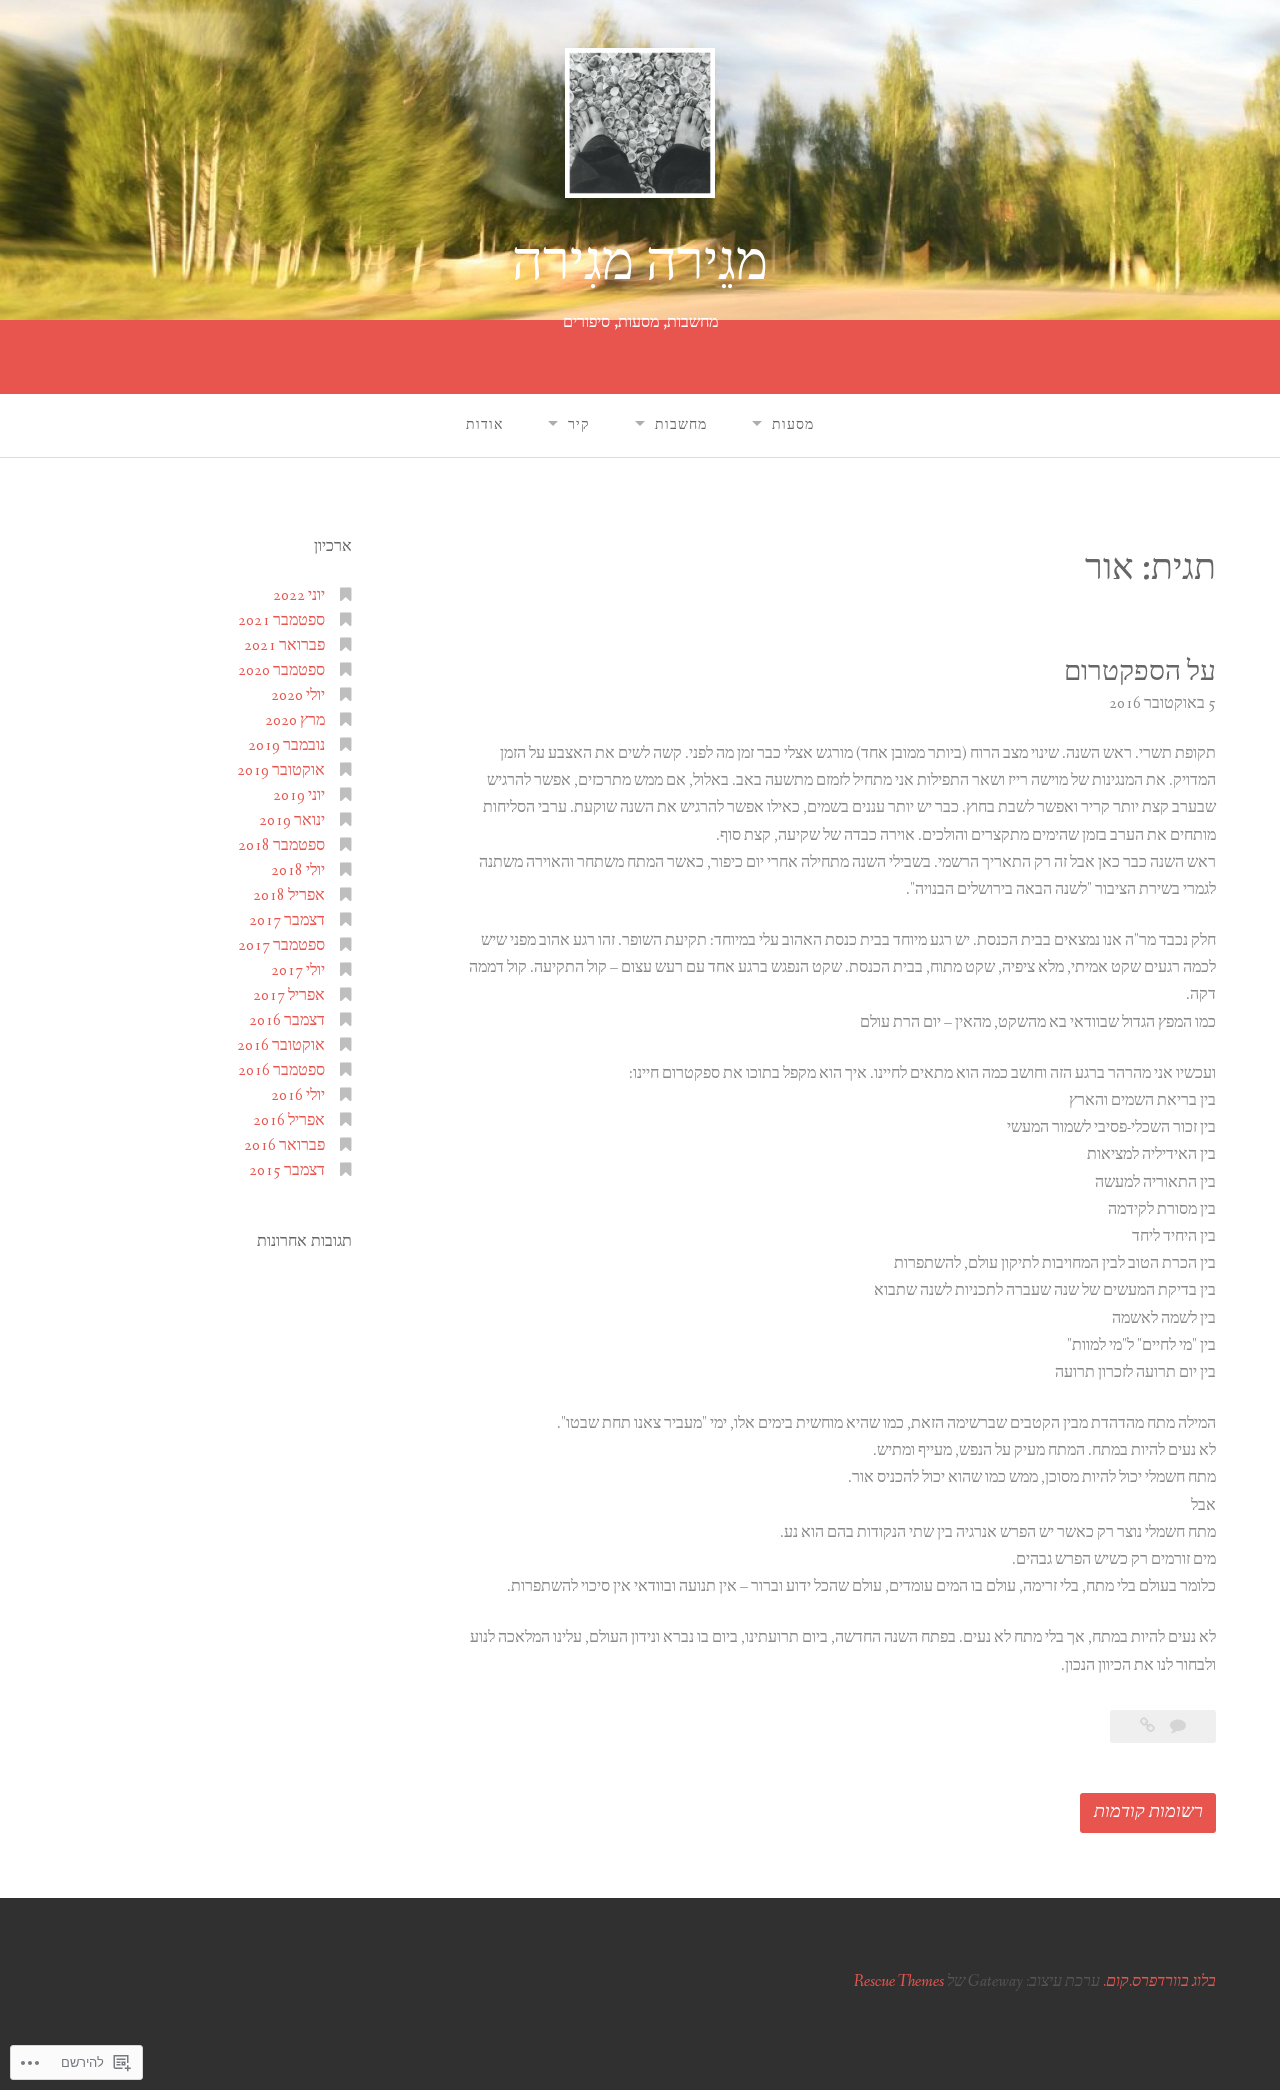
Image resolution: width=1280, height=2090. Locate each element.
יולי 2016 (298, 1095)
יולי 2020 (298, 695)
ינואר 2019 (292, 820)
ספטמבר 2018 (281, 845)
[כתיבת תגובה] (1176, 1726)
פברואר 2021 (284, 645)
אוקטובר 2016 (281, 1045)
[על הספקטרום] (1147, 1726)
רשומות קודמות (1148, 1812)
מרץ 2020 (295, 720)
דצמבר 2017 (287, 920)
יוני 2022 (299, 595)
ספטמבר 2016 (281, 1070)
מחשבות (681, 425)
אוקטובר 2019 (281, 770)
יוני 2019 (299, 795)
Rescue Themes (899, 1981)
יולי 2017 (298, 970)
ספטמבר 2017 (281, 945)
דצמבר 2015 (287, 1170)
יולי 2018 (298, 870)
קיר (579, 425)
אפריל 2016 (289, 1120)
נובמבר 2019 (286, 745)
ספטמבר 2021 (281, 620)
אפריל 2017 (289, 995)
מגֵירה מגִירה (640, 263)
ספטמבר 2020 (281, 670)
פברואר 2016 (284, 1145)
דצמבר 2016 (287, 1020)
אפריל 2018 (289, 895)
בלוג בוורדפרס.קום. (1159, 1981)
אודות (484, 425)
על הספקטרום (1140, 672)
